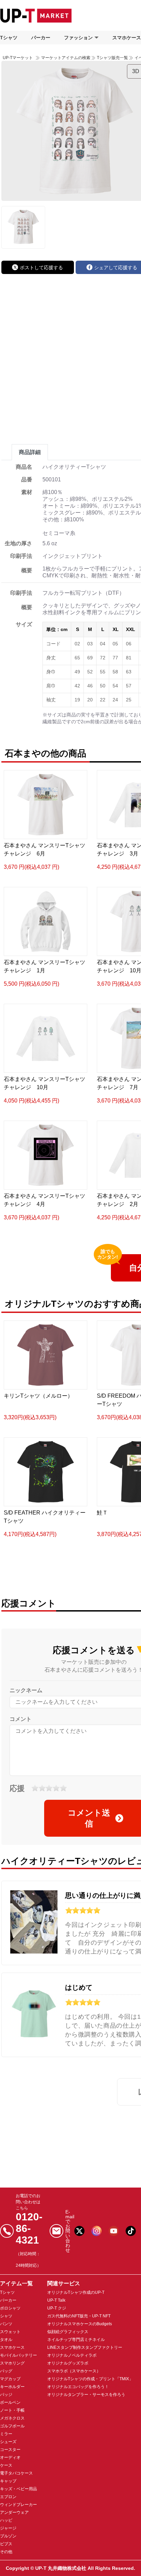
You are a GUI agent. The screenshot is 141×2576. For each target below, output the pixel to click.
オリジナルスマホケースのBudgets (80, 2324)
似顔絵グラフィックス (68, 2332)
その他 (6, 2552)
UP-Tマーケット (18, 58)
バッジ (6, 2395)
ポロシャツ (10, 2308)
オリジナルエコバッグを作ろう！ (78, 2387)
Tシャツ (9, 38)
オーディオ (10, 2457)
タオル (6, 2340)
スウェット (10, 2332)
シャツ (6, 2316)
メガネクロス (12, 2418)
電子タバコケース (16, 2473)
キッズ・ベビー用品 (18, 2489)
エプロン (8, 2497)
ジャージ (8, 2528)
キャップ (8, 2481)
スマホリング (12, 2363)
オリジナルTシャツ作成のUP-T (76, 2292)
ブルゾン (8, 2536)
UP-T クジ (57, 2308)
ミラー (6, 2434)
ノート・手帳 (12, 2410)
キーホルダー (12, 2387)
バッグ (6, 2371)
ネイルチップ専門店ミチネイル (76, 2340)
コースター (10, 2450)
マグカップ (10, 2379)
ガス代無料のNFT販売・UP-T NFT (79, 2316)
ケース (6, 2465)
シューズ (8, 2442)
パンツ (6, 2324)
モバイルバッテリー (18, 2355)
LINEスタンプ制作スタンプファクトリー (85, 2347)
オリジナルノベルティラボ (72, 2355)
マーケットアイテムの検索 (66, 58)
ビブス (6, 2544)
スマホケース (12, 2347)
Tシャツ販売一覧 (112, 58)
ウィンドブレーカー (18, 2505)
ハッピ (6, 2520)
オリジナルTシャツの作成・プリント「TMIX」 (90, 2379)
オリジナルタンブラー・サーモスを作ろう (86, 2395)
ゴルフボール (12, 2426)
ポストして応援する (41, 268)
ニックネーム (26, 1690)
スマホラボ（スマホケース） (74, 2371)
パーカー (41, 38)
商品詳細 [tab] (30, 452)
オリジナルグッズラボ (68, 2363)
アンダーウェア (14, 2512)
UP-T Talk (56, 2300)
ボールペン (10, 2402)
